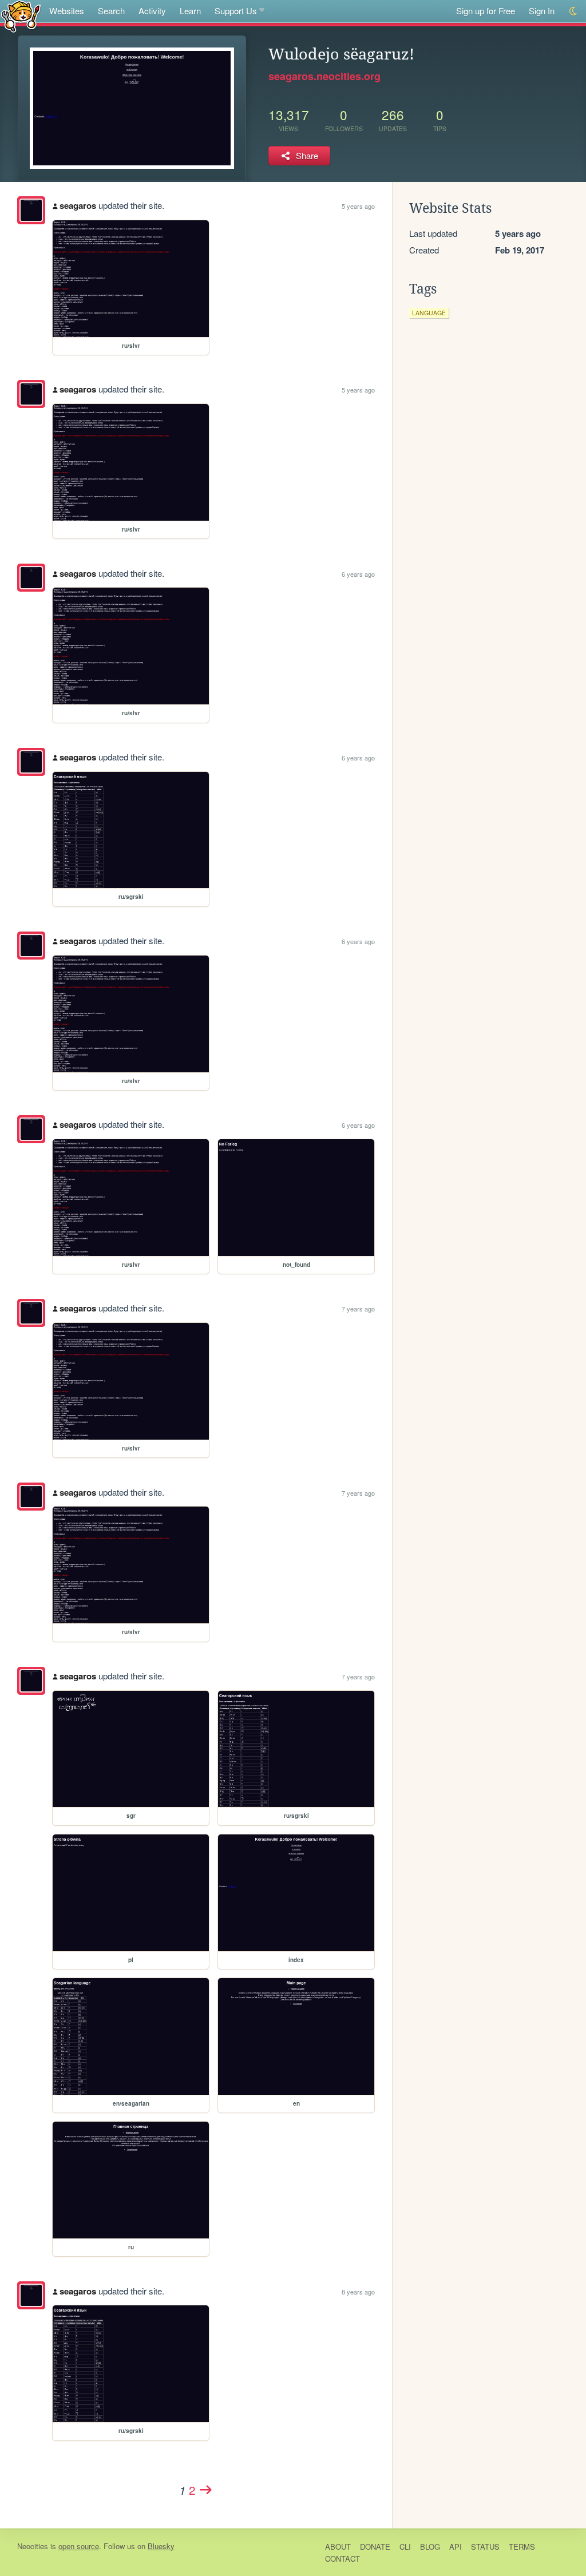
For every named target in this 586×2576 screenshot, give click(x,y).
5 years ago (358, 206)
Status (485, 2547)
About (338, 2547)
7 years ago (358, 1309)
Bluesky (161, 2546)
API (456, 2547)
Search (111, 11)
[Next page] (206, 2490)
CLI (405, 2547)
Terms (522, 2547)
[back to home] (21, 16)
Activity (152, 11)
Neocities (33, 2546)
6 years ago (358, 574)
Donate (375, 2547)
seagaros (78, 205)
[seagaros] (31, 210)
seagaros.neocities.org (324, 76)
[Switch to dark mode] (574, 11)
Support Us (236, 11)
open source (79, 2546)
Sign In (542, 11)
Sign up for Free (486, 11)
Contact (343, 2559)
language (429, 313)
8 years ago (358, 2292)
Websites (67, 11)
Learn (190, 11)
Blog (430, 2547)
